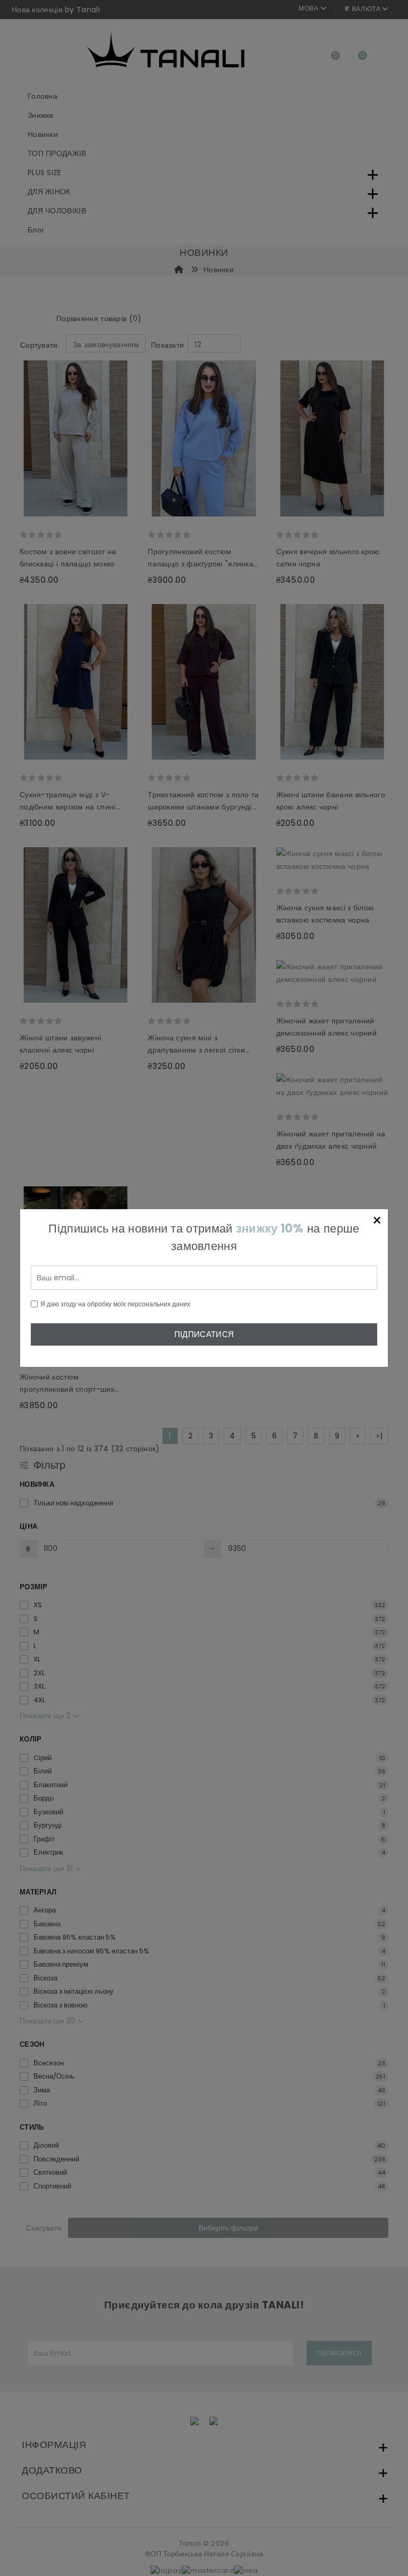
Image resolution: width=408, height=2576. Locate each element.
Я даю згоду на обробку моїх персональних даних (115, 1304)
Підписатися (204, 1334)
